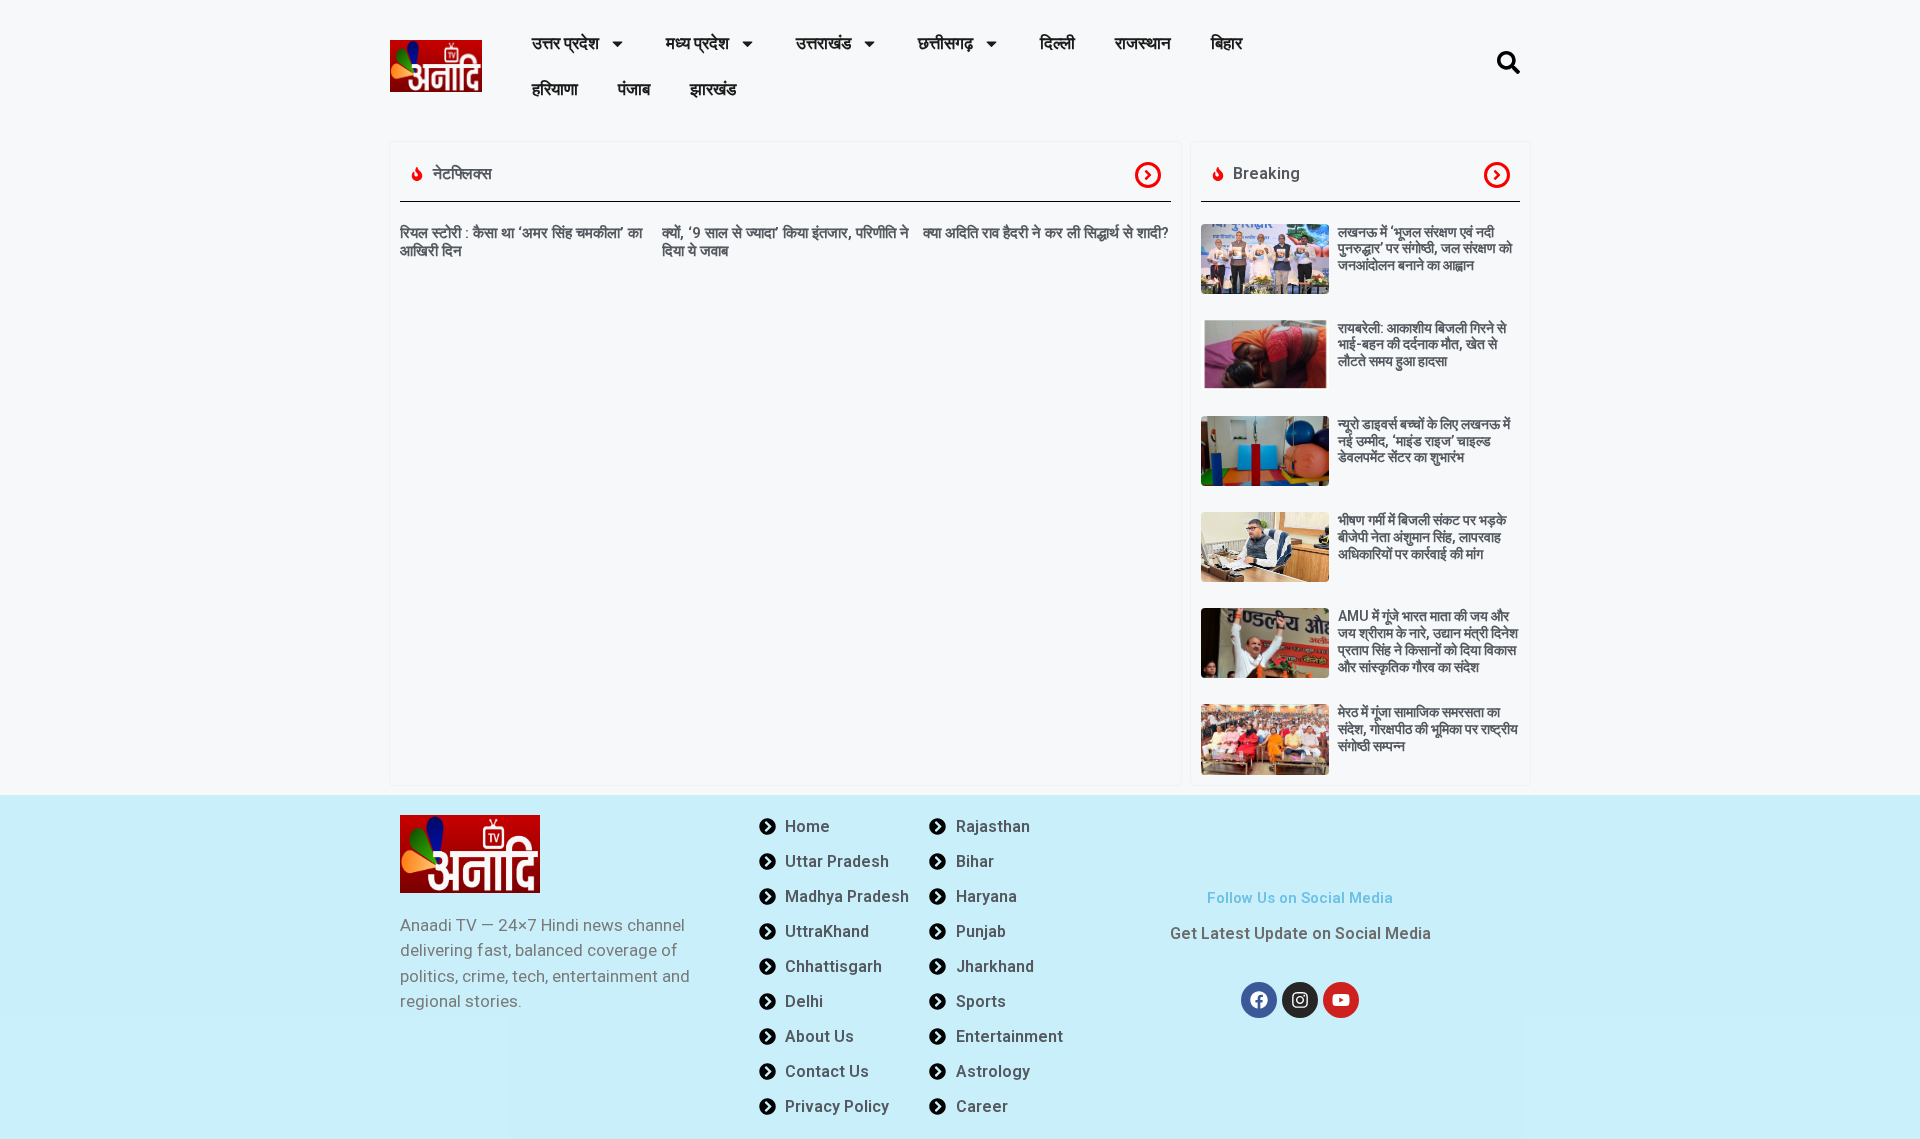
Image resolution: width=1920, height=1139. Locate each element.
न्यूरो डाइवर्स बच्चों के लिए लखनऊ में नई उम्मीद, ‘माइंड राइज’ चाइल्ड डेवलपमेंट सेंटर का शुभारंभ (1424, 441)
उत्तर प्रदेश (565, 43)
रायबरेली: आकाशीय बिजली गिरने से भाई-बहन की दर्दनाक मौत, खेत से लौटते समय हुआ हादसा (1422, 345)
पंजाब (634, 89)
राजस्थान (1143, 43)
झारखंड (713, 89)
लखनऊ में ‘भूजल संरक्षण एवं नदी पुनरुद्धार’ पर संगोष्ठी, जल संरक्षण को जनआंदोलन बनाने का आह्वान (1425, 249)
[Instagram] (1300, 1000)
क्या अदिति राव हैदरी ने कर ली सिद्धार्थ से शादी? (1046, 233)
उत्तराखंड (823, 43)
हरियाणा (555, 89)
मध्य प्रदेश (697, 43)
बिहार (1226, 43)
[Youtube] (1341, 1000)
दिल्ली (1057, 43)
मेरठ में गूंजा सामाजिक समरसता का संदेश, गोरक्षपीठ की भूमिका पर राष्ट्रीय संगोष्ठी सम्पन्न (1428, 729)
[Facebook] (1259, 1000)
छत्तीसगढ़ (945, 43)
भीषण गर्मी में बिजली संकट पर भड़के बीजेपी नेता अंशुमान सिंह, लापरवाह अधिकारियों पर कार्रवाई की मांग (1422, 537)
